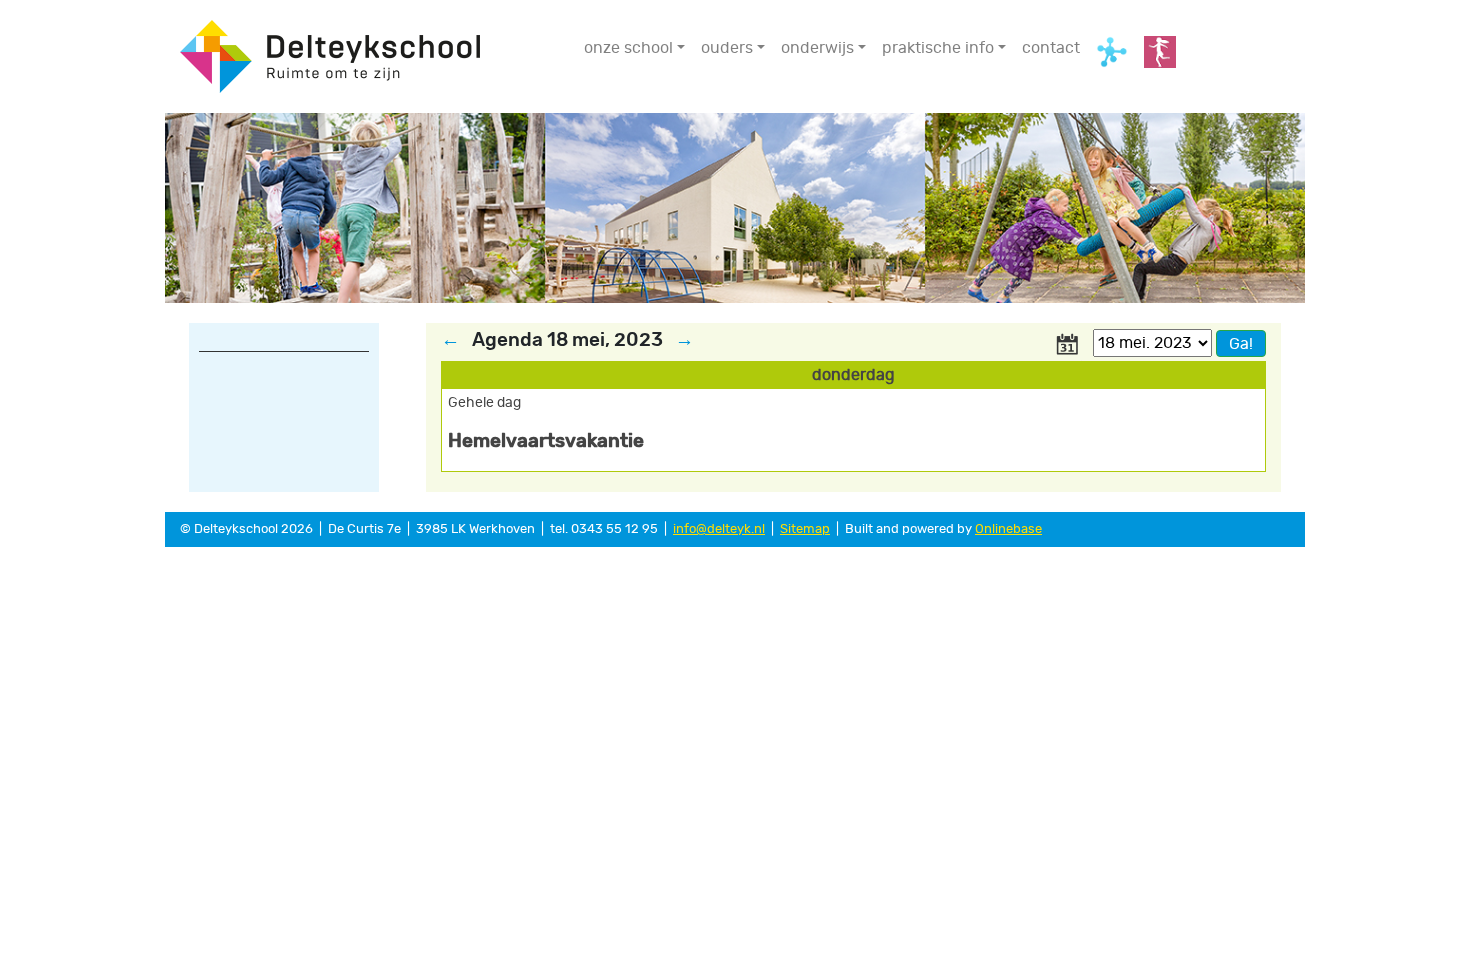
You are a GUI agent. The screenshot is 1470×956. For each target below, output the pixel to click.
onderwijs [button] (817, 48)
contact (1051, 48)
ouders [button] (727, 48)
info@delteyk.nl (719, 529)
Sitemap (805, 529)
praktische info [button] (938, 48)
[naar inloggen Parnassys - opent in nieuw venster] (1160, 52)
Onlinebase (1008, 529)
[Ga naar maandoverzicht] (1067, 342)
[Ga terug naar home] (330, 54)
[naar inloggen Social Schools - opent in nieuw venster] (1112, 52)
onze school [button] (628, 48)
